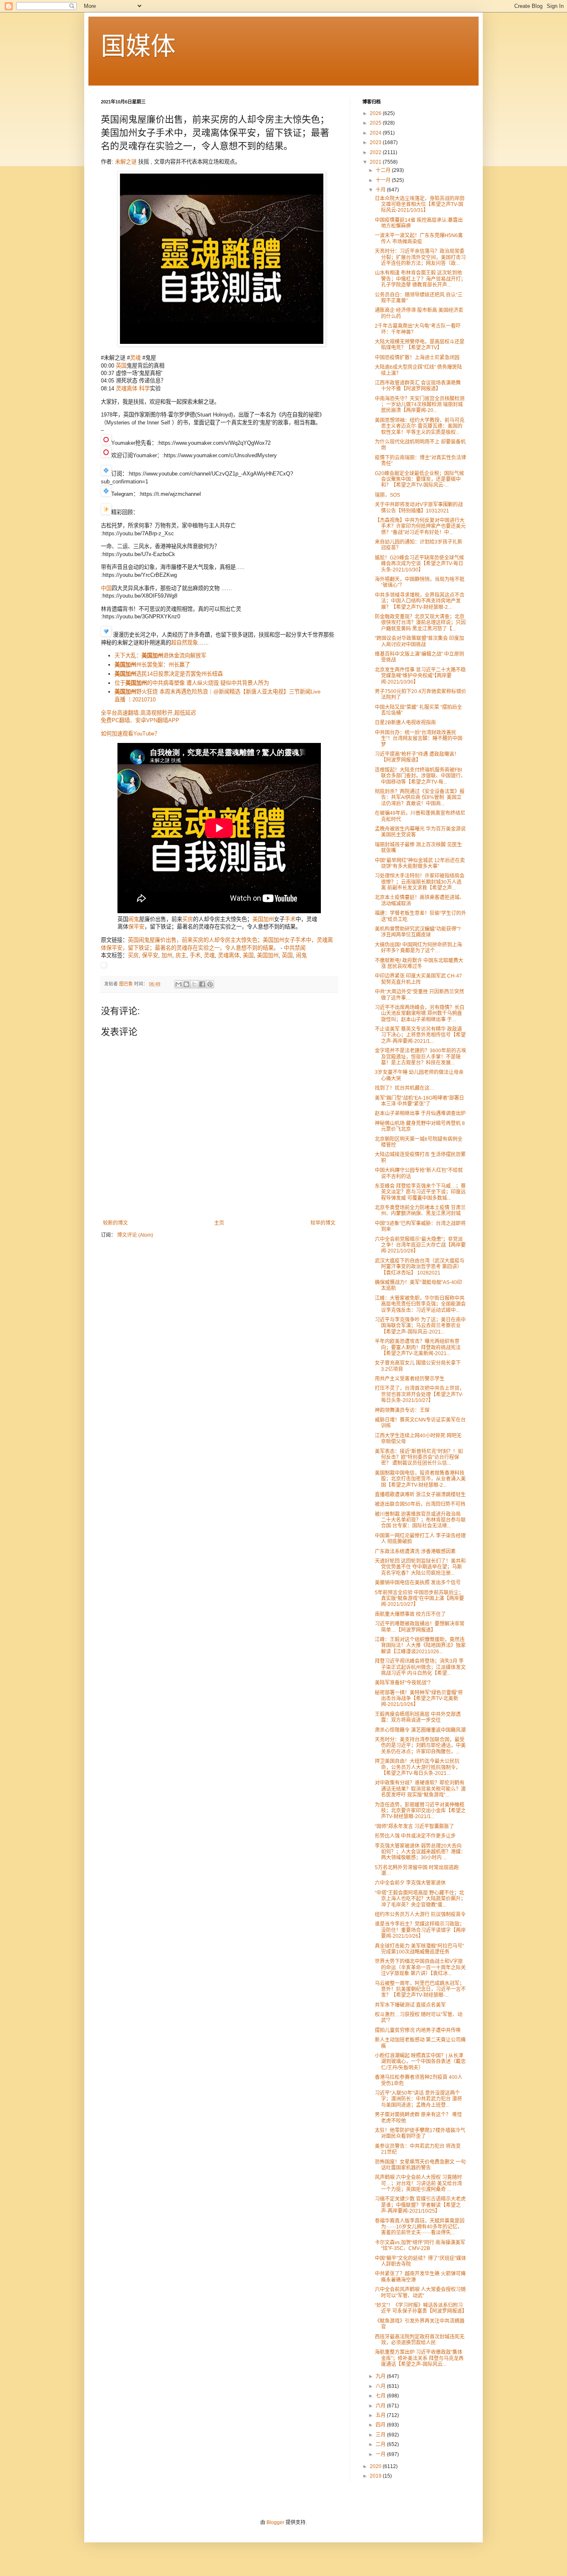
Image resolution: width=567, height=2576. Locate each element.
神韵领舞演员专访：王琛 (402, 1410)
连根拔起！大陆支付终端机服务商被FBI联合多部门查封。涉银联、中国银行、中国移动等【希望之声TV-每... (420, 776)
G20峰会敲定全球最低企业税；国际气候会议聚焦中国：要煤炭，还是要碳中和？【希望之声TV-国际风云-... (419, 479)
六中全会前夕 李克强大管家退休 (410, 1883)
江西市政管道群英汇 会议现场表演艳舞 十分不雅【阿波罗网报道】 (418, 386)
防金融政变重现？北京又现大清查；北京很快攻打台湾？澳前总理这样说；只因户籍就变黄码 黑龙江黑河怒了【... (420, 623)
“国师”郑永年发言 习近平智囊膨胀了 (414, 1826)
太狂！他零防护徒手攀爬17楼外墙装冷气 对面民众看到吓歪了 (420, 2133)
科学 (144, 388)
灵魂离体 (127, 388)
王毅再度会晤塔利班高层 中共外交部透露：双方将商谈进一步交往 (418, 1717)
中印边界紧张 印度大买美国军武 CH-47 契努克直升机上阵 (418, 979)
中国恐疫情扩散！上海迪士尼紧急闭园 (417, 358)
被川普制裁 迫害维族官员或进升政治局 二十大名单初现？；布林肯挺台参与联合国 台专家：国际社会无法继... (420, 1520)
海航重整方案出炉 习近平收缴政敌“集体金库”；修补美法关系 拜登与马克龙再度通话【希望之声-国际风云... (419, 2358)
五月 (381, 2415)
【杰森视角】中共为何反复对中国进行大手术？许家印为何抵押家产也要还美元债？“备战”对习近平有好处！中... (420, 526)
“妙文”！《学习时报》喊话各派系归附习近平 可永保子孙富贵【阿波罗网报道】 (421, 2308)
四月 (381, 2425)
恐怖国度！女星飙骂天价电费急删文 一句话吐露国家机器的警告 (420, 2165)
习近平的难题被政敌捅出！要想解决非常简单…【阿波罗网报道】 (420, 1627)
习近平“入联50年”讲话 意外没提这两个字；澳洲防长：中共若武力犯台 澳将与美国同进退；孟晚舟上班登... (418, 2099)
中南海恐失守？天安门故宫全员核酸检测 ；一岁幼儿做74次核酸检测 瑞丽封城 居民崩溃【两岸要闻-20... (420, 405)
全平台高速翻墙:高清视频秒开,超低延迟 (148, 713)
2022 (376, 152)
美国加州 (268, 955)
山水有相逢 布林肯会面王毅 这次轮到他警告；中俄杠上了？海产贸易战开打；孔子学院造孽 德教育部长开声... (420, 279)
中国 (106, 588)
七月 (381, 2396)
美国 (258, 919)
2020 (376, 2466)
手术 (290, 919)
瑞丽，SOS (387, 495)
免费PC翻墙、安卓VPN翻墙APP (140, 720)
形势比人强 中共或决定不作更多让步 (415, 1836)
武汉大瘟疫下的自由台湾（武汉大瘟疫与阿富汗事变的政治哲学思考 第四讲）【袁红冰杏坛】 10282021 (420, 1267)
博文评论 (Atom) (135, 1235)
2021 (376, 162)
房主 (181, 955)
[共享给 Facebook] (202, 984)
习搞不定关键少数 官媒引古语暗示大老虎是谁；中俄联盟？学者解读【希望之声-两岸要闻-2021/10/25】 (420, 2205)
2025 (376, 123)
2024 (376, 133)
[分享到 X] (194, 984)
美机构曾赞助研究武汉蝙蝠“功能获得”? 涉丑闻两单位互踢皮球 (418, 932)
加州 (269, 919)
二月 (381, 2444)
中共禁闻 (295, 948)
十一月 (384, 180)
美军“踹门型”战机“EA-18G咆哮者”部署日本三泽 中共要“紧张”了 (419, 1101)
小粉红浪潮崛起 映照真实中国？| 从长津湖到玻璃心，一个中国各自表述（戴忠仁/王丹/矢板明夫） (420, 2062)
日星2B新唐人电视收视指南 (405, 723)
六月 (381, 2406)
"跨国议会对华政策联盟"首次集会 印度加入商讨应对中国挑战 (419, 641)
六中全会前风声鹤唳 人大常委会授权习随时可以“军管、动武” (420, 2292)
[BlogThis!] (186, 984)
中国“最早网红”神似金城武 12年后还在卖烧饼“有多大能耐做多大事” (420, 863)
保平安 (136, 927)
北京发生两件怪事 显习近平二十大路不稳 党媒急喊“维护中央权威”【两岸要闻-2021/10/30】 (420, 676)
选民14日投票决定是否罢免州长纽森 (169, 674)
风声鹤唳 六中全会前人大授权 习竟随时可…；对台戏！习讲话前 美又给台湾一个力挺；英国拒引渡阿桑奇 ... (418, 2183)
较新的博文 (115, 1223)
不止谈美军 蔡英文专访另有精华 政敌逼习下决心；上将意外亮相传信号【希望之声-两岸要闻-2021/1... (420, 1035)
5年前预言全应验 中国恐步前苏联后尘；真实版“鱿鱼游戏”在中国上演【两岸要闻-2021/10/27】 (419, 1599)
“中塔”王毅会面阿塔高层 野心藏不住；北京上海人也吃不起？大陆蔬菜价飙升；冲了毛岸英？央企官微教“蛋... (420, 1899)
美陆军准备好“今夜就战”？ (404, 1683)
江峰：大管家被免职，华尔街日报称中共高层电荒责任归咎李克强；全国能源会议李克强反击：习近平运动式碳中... (420, 1304)
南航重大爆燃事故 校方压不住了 (410, 1614)
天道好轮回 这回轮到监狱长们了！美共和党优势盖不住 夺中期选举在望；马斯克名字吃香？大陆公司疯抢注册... (420, 1567)
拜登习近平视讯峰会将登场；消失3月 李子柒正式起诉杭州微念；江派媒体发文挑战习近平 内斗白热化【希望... (420, 1667)
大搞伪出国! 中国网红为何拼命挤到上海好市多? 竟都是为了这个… (418, 948)
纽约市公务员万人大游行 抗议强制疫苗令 (420, 1914)
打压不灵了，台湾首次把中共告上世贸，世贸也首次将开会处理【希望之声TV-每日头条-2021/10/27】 (420, 1394)
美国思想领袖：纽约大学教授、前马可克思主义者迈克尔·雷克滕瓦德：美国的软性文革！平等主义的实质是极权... (420, 426)
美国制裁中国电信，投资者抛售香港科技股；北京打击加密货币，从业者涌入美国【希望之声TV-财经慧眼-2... (420, 1479)
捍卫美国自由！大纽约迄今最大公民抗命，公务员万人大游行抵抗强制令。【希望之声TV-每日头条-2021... (418, 1767)
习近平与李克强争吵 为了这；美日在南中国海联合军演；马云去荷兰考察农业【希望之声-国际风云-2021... (420, 1326)
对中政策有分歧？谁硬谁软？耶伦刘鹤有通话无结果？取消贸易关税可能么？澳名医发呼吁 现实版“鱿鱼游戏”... (420, 1789)
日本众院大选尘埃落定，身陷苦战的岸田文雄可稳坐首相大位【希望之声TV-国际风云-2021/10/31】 (420, 205)
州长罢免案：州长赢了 (152, 665)
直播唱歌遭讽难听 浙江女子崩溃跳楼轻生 (420, 1495)
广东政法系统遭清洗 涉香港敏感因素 (415, 1551)
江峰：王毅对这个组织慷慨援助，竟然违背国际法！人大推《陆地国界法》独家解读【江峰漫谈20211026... (420, 1646)
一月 (381, 2454)
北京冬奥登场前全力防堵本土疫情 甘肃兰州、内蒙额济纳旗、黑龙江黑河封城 (420, 1211)
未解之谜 (126, 162)
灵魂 (135, 358)
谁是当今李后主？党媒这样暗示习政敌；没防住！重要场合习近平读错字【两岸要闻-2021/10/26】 (420, 1930)
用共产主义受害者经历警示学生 (410, 1379)
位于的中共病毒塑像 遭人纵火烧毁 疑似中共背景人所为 (192, 683)
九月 (381, 2376)
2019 (376, 2476)
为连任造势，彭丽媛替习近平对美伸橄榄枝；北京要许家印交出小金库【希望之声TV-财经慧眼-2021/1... (420, 1811)
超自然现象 (185, 643)
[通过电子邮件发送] (178, 984)
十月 (381, 190)
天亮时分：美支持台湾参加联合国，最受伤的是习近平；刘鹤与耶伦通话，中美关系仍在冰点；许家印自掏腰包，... (420, 1746)
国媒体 (138, 46)
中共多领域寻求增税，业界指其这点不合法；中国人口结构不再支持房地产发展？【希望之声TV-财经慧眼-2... (420, 601)
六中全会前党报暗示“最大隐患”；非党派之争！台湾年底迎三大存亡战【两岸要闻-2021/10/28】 (420, 1245)
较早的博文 (323, 1223)
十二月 (384, 170)
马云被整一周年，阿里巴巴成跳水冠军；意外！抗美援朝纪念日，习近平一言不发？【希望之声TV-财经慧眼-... (420, 1989)
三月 (381, 2435)
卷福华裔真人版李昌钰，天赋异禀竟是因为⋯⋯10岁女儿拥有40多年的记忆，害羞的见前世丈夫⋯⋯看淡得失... (420, 2227)
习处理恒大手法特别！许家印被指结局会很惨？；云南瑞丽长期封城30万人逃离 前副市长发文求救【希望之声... (420, 882)
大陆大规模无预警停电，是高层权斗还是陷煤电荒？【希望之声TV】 (420, 345)
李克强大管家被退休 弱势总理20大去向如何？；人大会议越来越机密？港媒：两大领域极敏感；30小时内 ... (420, 1852)
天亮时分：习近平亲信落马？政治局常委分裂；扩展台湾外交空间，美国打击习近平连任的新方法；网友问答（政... (420, 257)
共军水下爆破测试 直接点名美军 (410, 2005)
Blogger (275, 2522)
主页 (219, 1223)
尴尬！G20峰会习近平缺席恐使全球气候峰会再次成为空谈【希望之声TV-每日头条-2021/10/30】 (419, 564)
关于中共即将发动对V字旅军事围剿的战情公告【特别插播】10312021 (419, 507)
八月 (381, 2386)
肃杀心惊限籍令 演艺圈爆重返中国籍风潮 (420, 1730)
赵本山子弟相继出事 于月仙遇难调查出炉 (420, 1113)
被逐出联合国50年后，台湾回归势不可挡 (420, 1504)
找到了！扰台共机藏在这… (405, 1088)
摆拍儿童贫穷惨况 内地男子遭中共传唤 (418, 2030)
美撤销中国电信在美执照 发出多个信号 (418, 1583)
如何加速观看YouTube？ (130, 734)
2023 (376, 142)
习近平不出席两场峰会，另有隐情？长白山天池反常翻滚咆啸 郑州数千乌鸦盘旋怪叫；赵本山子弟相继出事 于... (420, 1013)
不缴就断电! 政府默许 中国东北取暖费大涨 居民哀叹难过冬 (419, 963)
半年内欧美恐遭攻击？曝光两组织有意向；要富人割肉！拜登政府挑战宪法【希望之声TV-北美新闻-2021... (418, 1347)
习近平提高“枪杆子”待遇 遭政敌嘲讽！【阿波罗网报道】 (417, 757)
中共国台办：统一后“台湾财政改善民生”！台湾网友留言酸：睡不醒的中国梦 (419, 739)
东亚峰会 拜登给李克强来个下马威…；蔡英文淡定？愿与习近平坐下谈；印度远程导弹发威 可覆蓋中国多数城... (420, 1192)
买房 (188, 919)
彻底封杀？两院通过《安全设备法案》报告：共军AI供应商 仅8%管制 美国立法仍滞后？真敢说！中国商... (420, 798)
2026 (376, 113)
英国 (121, 366)
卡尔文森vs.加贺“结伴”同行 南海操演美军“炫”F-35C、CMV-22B (420, 2245)
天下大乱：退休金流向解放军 (160, 656)
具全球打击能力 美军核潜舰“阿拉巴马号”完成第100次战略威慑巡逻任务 (419, 1949)
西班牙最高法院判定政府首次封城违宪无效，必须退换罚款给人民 (420, 2340)
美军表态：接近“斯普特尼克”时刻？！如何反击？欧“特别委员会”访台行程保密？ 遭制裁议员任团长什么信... (419, 1457)
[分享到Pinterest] (210, 984)
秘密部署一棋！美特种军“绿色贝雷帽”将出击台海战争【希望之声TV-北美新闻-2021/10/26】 (419, 1699)
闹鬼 (134, 919)
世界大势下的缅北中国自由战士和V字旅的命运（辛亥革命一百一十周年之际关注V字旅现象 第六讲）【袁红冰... (420, 1967)
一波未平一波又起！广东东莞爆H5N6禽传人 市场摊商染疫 (419, 238)
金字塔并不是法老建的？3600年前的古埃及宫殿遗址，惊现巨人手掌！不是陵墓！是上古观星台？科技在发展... (420, 1057)
